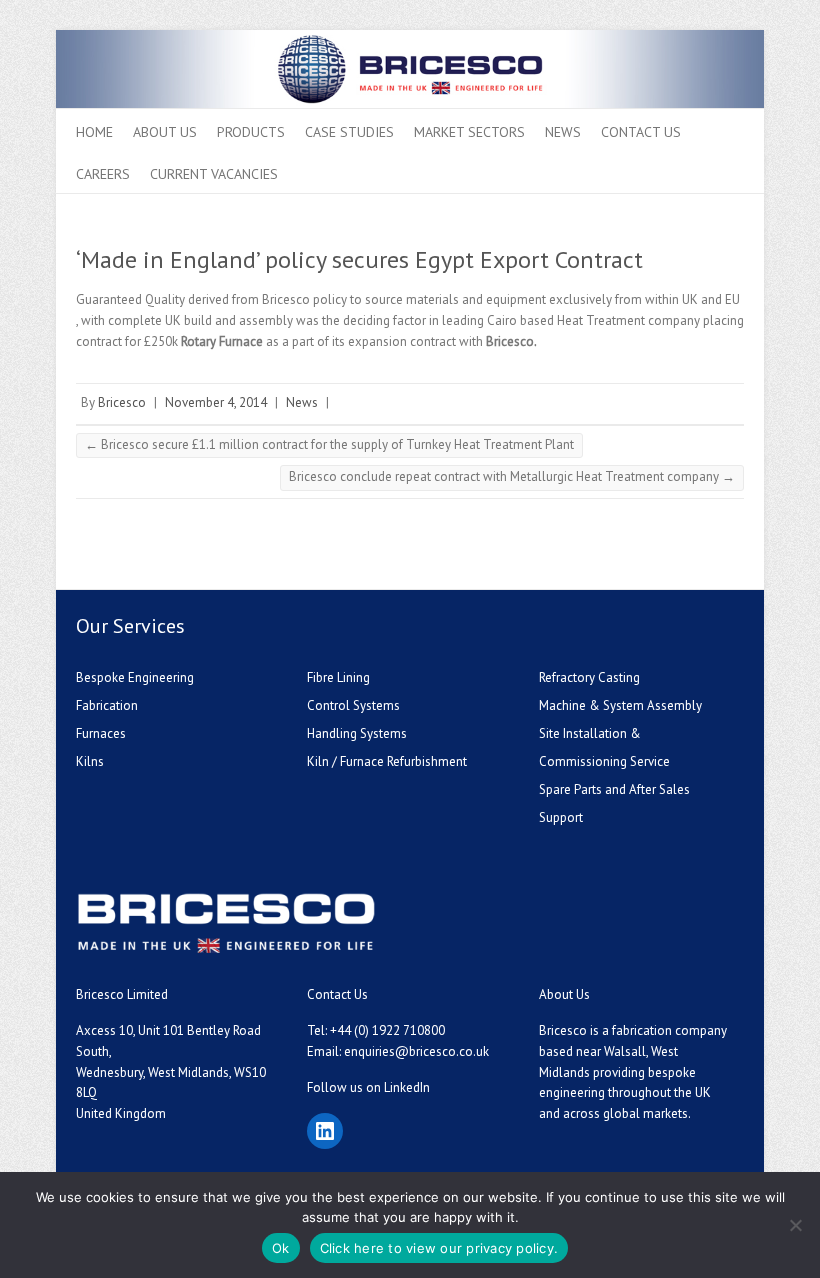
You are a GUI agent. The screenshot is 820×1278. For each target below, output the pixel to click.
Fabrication (107, 705)
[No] (795, 1225)
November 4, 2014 (216, 402)
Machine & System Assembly (620, 705)
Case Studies (349, 132)
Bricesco (122, 402)
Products (251, 132)
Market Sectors (469, 132)
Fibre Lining (338, 677)
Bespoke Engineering (135, 677)
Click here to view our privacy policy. (439, 1248)
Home (94, 132)
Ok (281, 1248)
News (563, 132)
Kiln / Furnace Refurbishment (387, 761)
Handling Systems (357, 733)
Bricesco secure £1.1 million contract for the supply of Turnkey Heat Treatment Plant (329, 444)
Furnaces (101, 733)
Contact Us (641, 132)
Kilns (90, 761)
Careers (103, 174)
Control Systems (353, 705)
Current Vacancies (214, 174)
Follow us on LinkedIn (368, 1087)
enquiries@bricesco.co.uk (416, 1051)
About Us (165, 132)
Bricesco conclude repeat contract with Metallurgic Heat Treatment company (512, 476)
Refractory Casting (589, 677)
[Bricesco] (410, 39)
